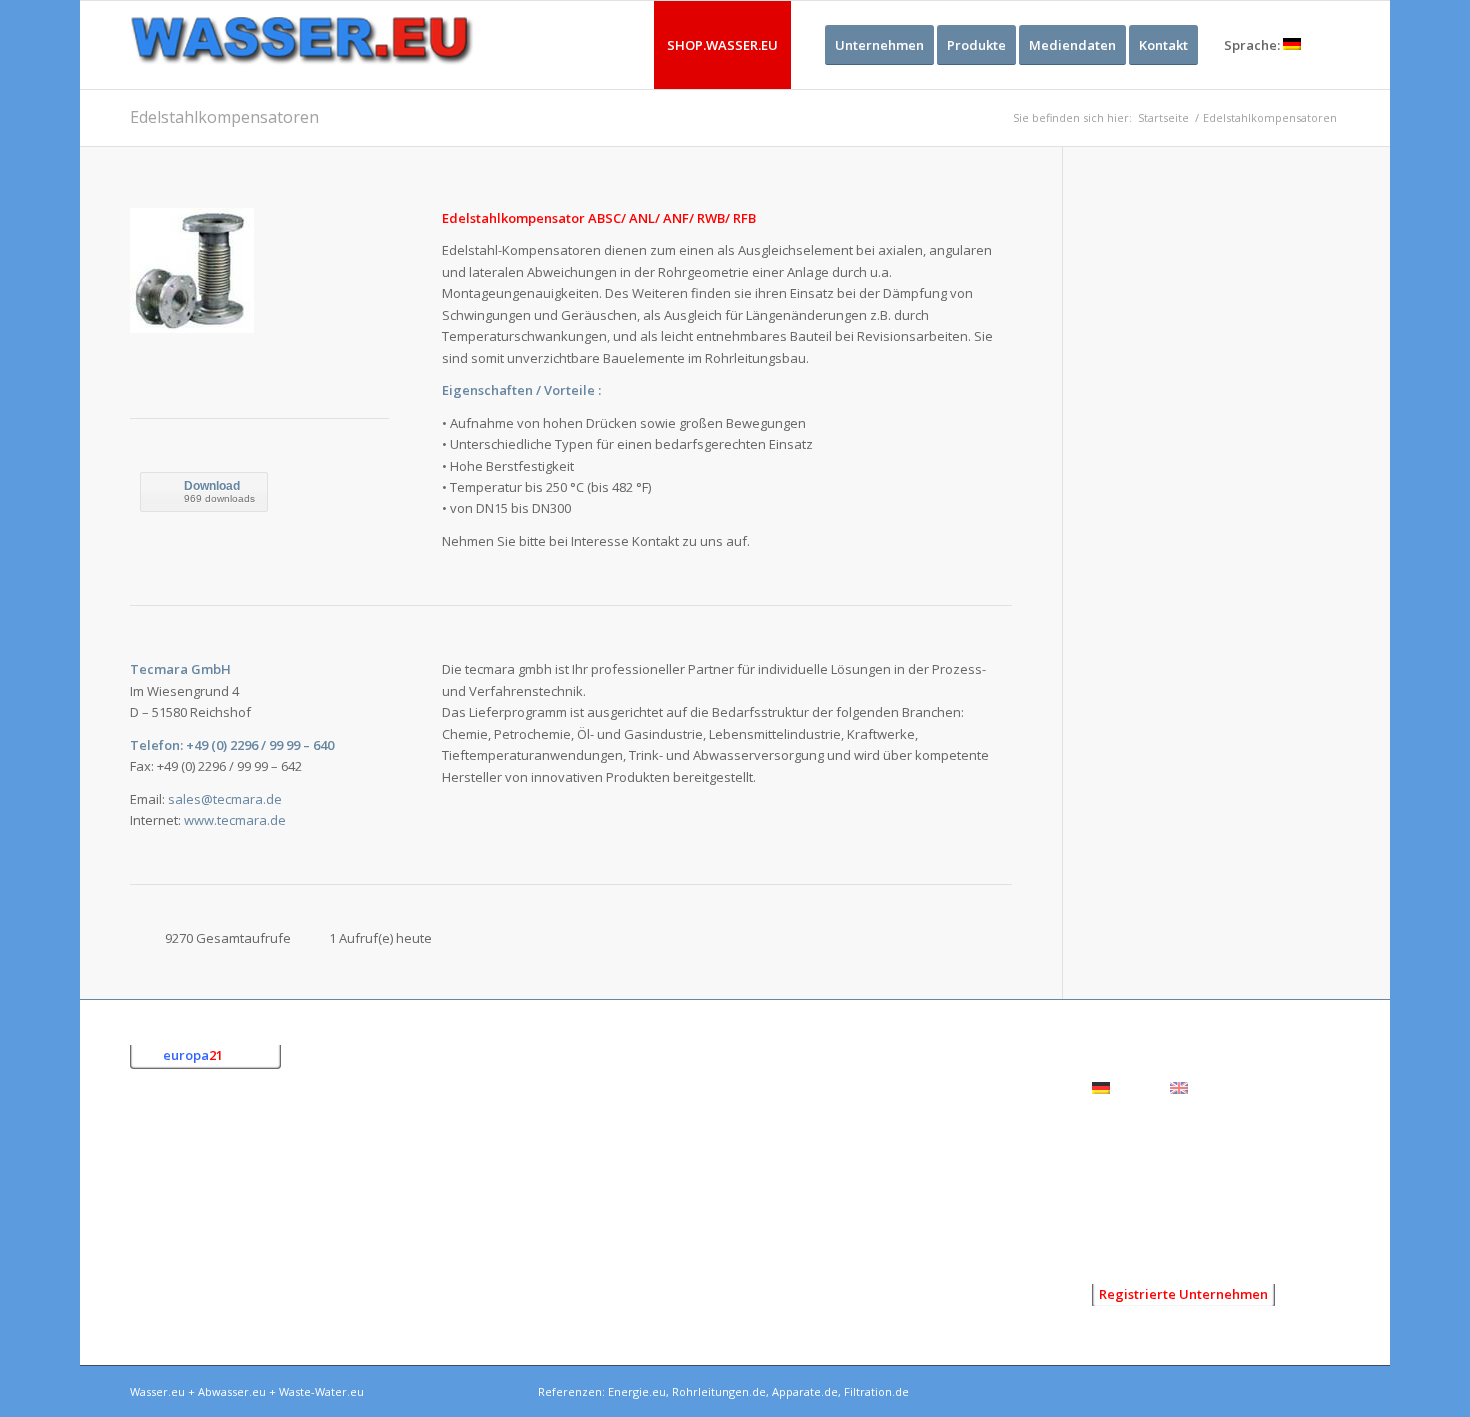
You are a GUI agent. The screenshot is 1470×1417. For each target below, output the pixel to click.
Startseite (1163, 117)
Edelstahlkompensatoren (224, 117)
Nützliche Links (1137, 1238)
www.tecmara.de (235, 820)
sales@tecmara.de (225, 799)
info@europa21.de (233, 1270)
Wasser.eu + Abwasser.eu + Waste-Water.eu (247, 1391)
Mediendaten (1133, 1207)
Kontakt (1115, 1177)
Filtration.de (876, 1391)
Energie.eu (637, 1391)
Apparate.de (805, 1391)
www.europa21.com (248, 1291)
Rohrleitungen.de (719, 1391)
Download (212, 486)
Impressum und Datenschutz (1179, 1147)
